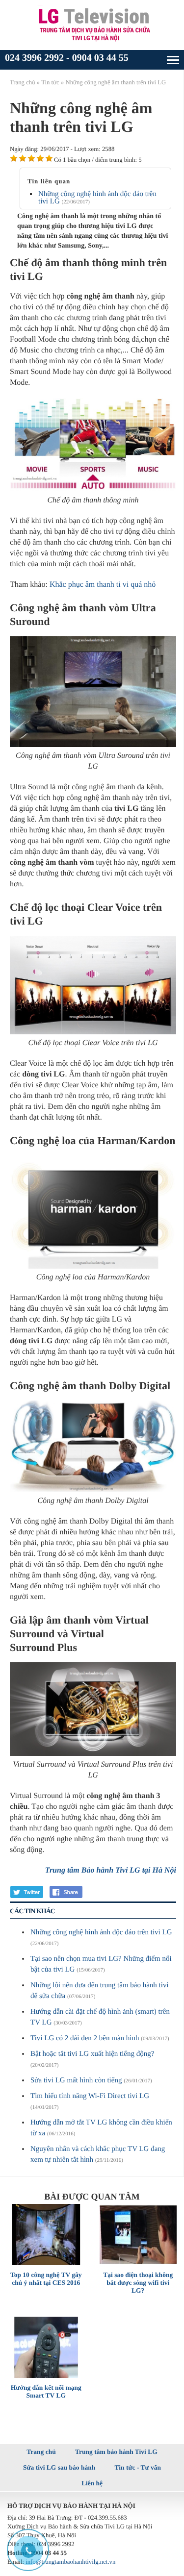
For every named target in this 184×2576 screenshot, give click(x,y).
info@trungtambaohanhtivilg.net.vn (70, 2562)
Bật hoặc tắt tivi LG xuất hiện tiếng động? (92, 2054)
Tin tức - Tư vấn (138, 2467)
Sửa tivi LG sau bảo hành (59, 2467)
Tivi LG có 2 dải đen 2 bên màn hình (85, 2038)
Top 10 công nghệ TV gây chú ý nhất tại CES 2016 (46, 2279)
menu (173, 60)
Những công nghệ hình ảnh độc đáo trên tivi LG (97, 198)
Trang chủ (41, 2452)
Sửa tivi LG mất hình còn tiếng (76, 2080)
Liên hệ (92, 2483)
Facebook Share (67, 1892)
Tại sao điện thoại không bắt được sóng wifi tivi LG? (138, 2283)
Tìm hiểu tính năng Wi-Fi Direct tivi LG (90, 2096)
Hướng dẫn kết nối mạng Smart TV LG (46, 2391)
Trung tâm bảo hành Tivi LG (116, 2452)
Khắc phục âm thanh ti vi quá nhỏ (103, 585)
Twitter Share (27, 1892)
